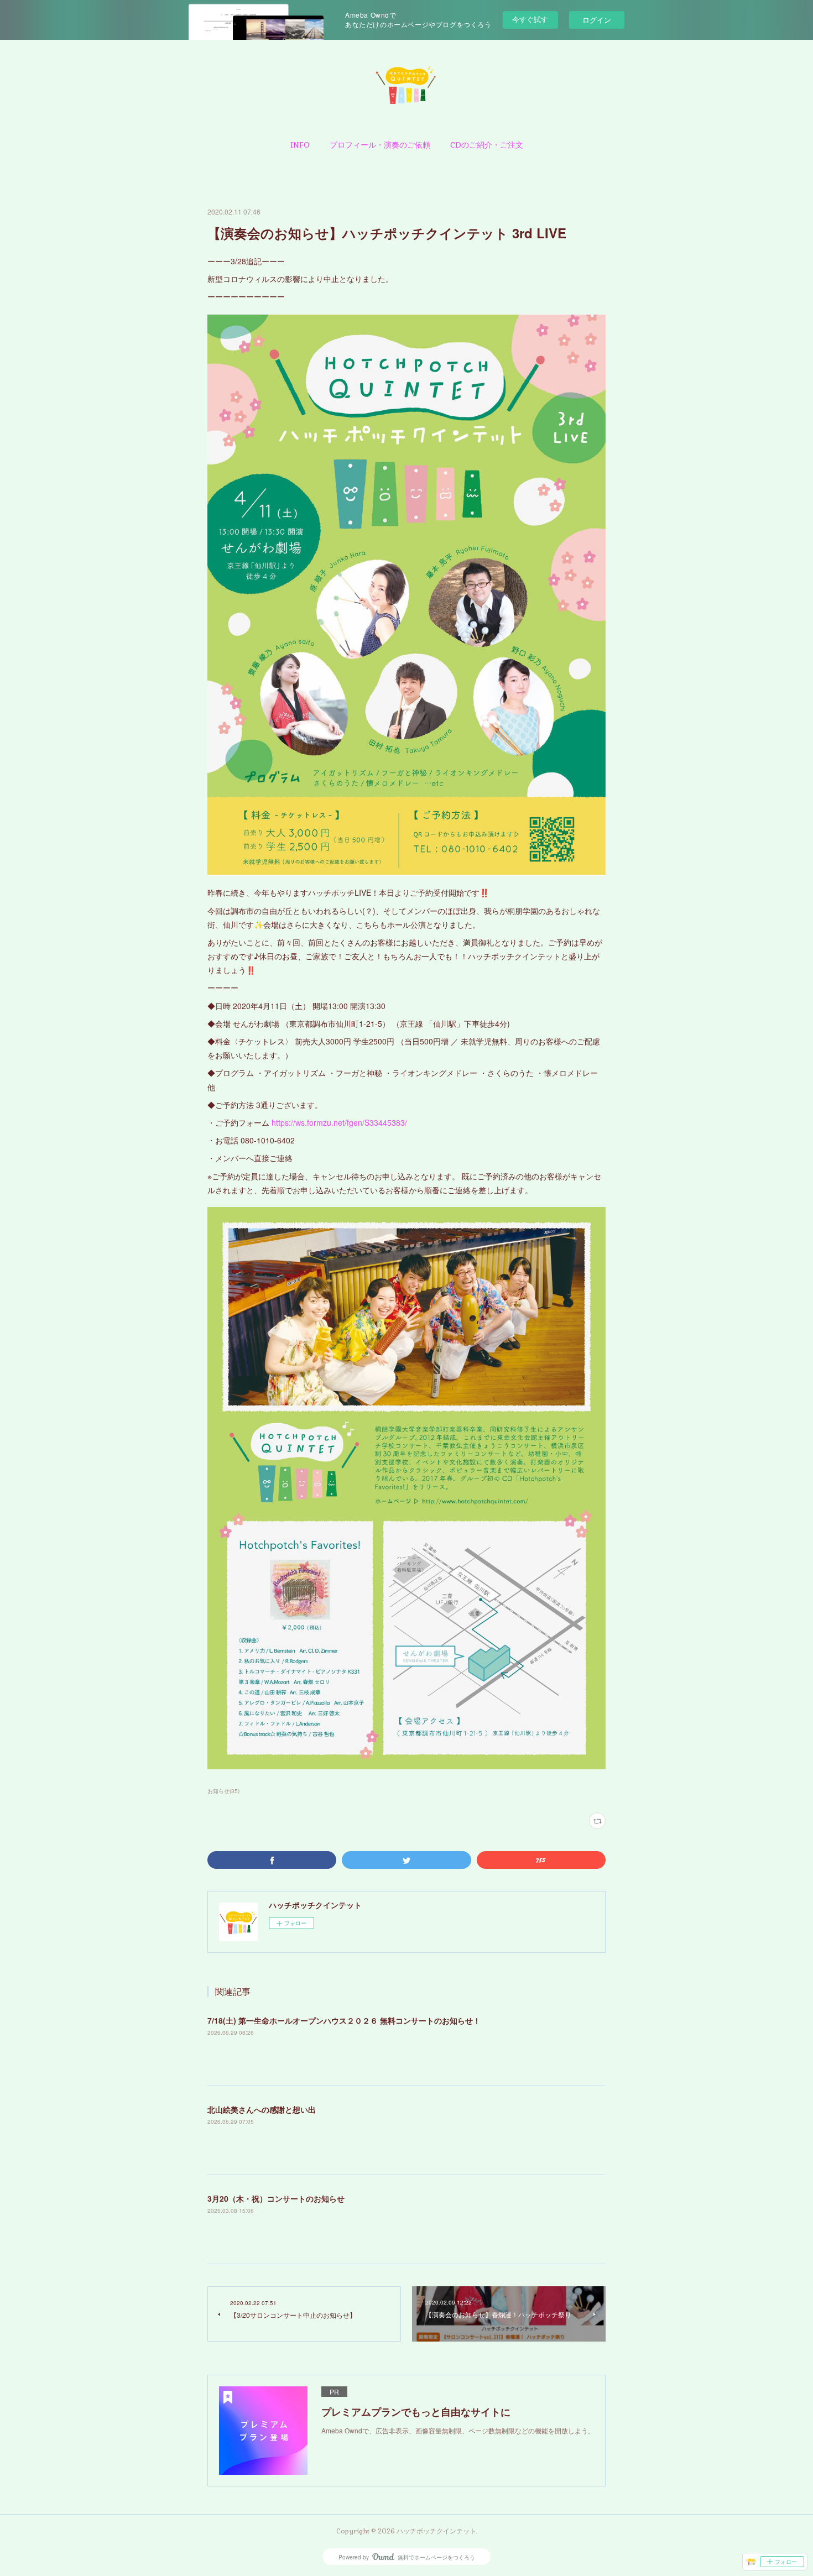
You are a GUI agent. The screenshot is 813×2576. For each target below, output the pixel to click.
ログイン (597, 20)
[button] (300, 145)
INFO (300, 145)
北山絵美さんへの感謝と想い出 (262, 2109)
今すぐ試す (530, 19)
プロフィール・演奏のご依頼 (380, 145)
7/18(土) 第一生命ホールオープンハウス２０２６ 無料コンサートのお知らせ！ (344, 2020)
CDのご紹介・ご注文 (487, 145)
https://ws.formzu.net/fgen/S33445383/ (339, 1122)
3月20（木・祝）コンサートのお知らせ (276, 2198)
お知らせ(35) (223, 1791)
